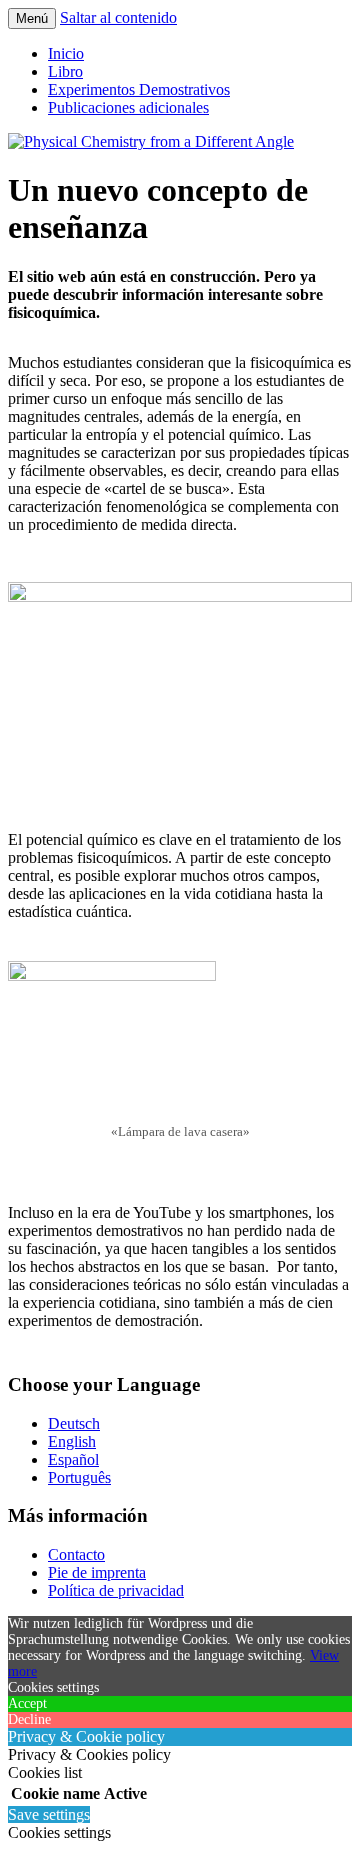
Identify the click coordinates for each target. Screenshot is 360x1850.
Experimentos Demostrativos (139, 89)
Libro (65, 71)
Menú (32, 18)
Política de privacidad (116, 1590)
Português (79, 1477)
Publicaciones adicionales (128, 107)
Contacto (76, 1554)
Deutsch (74, 1423)
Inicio (66, 53)
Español (73, 1459)
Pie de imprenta (97, 1572)
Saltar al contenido (118, 17)
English (72, 1441)
